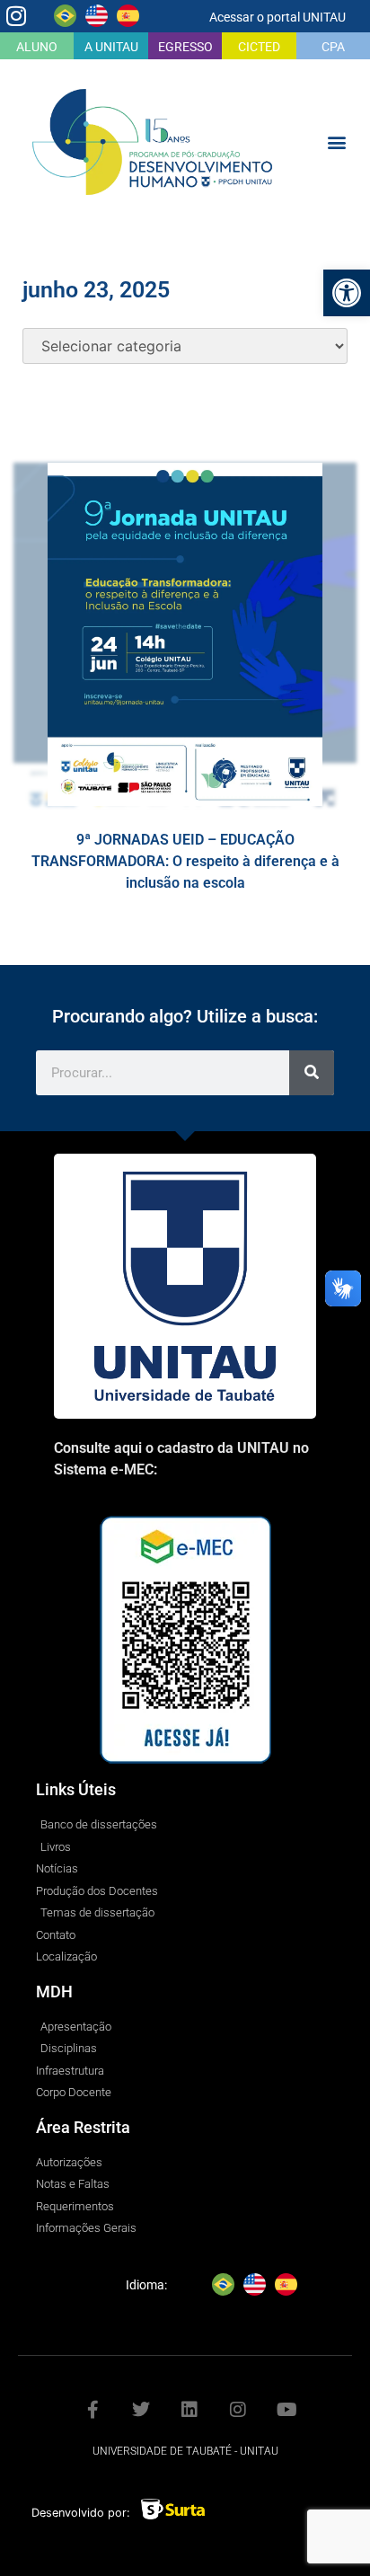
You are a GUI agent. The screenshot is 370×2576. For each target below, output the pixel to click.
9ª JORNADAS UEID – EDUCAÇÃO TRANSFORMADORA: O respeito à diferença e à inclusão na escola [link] (185, 861)
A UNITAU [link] (111, 47)
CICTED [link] (259, 47)
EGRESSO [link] (185, 47)
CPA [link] (333, 47)
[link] (347, 293)
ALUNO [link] (37, 47)
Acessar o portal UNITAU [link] (277, 17)
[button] (337, 142)
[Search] (312, 1073)
